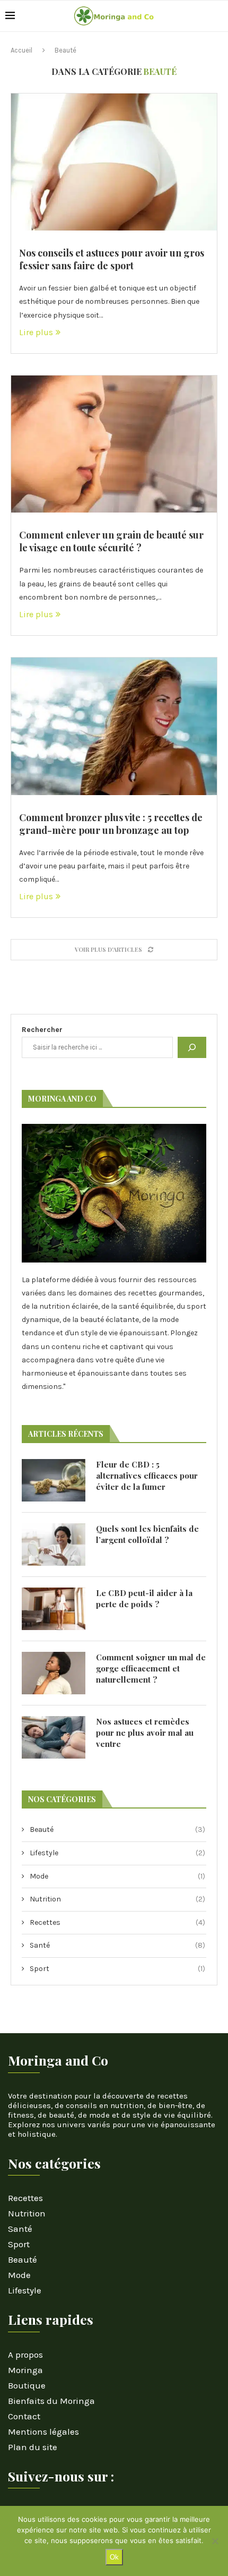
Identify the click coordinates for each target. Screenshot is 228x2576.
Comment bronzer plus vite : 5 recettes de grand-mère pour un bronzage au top (111, 824)
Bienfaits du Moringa (51, 2401)
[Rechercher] (192, 1047)
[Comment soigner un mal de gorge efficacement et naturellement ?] (54, 1673)
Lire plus (36, 332)
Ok (114, 2557)
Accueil (21, 50)
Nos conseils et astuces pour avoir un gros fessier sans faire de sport (112, 259)
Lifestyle (117, 1853)
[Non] (215, 2541)
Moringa (25, 2370)
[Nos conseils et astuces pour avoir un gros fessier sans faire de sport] (114, 162)
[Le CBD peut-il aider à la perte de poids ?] (54, 1609)
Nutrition (117, 1899)
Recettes (117, 1922)
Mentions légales (43, 2432)
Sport (117, 1969)
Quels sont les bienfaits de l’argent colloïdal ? (147, 1534)
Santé (117, 1945)
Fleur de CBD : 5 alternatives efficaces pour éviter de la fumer (147, 1475)
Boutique (27, 2386)
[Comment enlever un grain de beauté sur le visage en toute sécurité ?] (114, 444)
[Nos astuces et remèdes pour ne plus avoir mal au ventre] (54, 1737)
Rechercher (42, 1030)
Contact (24, 2416)
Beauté (117, 1829)
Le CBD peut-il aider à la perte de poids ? (144, 1598)
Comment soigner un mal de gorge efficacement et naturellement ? (151, 1668)
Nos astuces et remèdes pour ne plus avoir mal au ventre (145, 1733)
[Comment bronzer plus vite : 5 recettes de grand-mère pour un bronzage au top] (114, 726)
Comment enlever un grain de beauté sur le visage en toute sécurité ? (111, 541)
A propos (25, 2355)
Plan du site (33, 2447)
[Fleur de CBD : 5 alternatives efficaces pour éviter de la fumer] (54, 1480)
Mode (117, 1876)
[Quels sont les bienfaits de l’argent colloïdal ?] (54, 1545)
